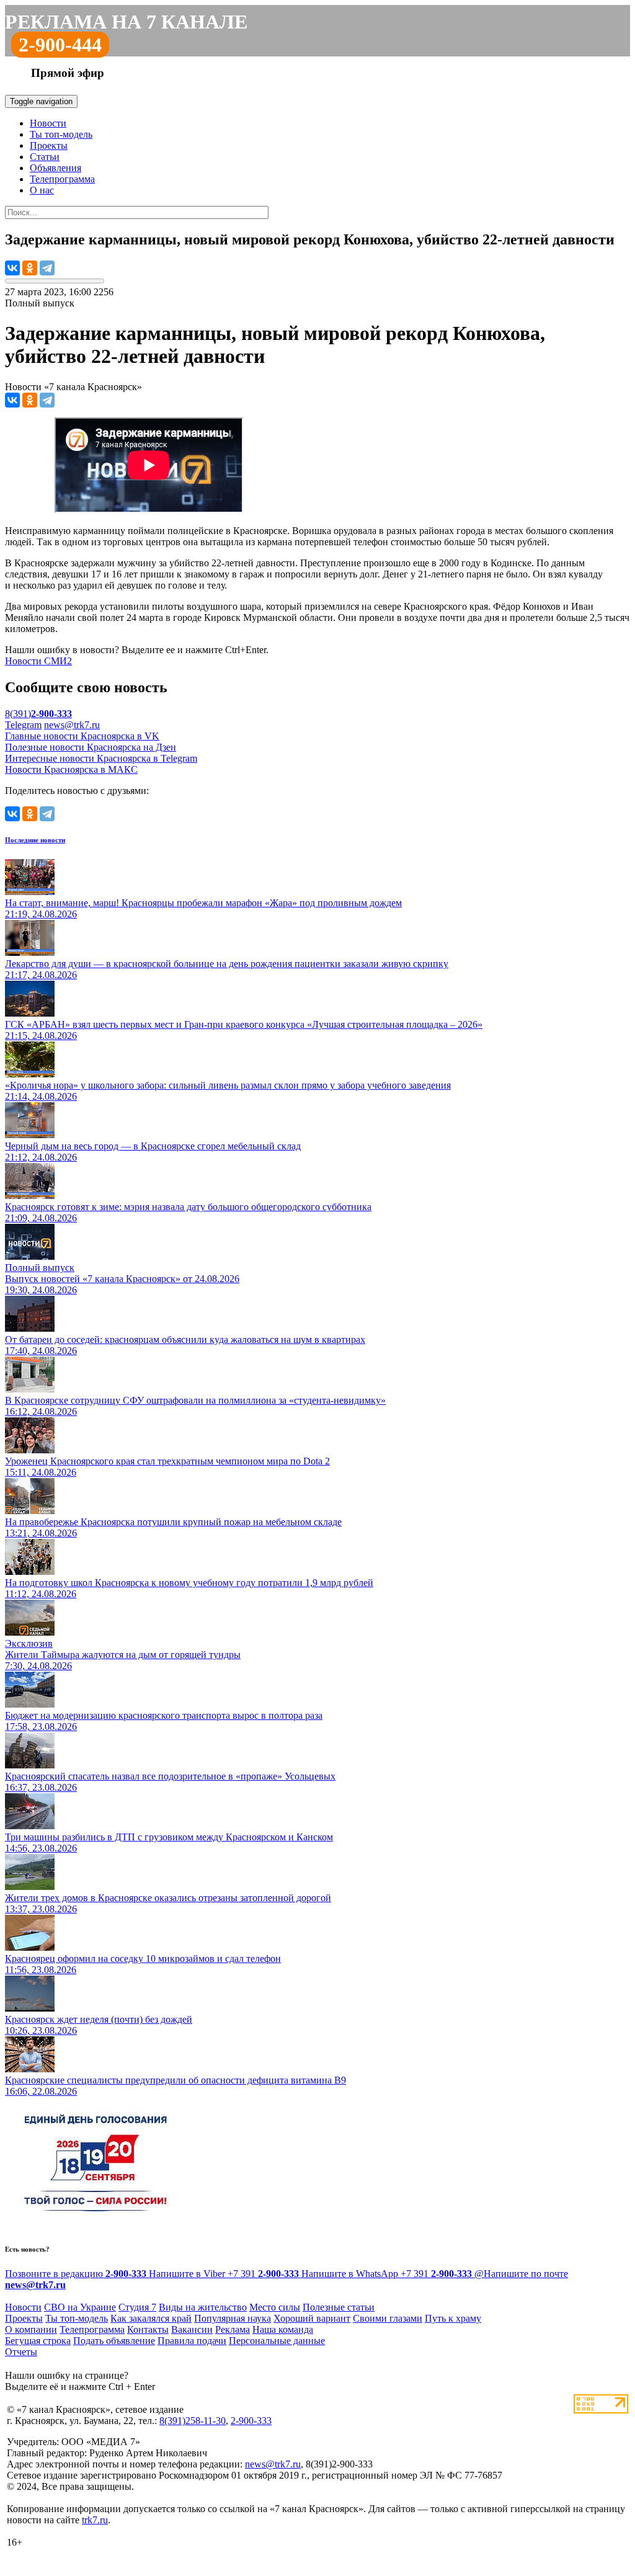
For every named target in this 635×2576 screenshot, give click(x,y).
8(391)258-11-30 (193, 2421)
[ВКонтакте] (12, 268)
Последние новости (35, 840)
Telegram (23, 725)
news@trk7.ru (72, 725)
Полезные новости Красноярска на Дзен (91, 747)
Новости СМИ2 (38, 661)
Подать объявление (114, 2341)
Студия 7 (137, 2307)
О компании (31, 2329)
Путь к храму (453, 2318)
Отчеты (21, 2352)
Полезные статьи (339, 2307)
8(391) (38, 714)
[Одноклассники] (30, 268)
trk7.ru (95, 2520)
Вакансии (192, 2329)
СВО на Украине (80, 2307)
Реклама (233, 2329)
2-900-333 (251, 2421)
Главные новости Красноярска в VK (82, 736)
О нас (42, 190)
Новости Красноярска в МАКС (71, 769)
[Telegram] (47, 268)
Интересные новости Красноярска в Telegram (101, 758)
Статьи (45, 157)
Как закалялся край (151, 2318)
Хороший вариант (312, 2318)
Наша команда (283, 2329)
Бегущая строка (38, 2341)
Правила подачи (192, 2341)
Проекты (49, 145)
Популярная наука (233, 2318)
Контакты (148, 2329)
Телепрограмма (62, 179)
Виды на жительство (203, 2307)
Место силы (275, 2307)
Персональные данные (277, 2341)
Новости (48, 123)
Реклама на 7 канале (126, 22)
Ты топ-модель (61, 134)
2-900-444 (60, 45)
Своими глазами (388, 2318)
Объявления (56, 168)
